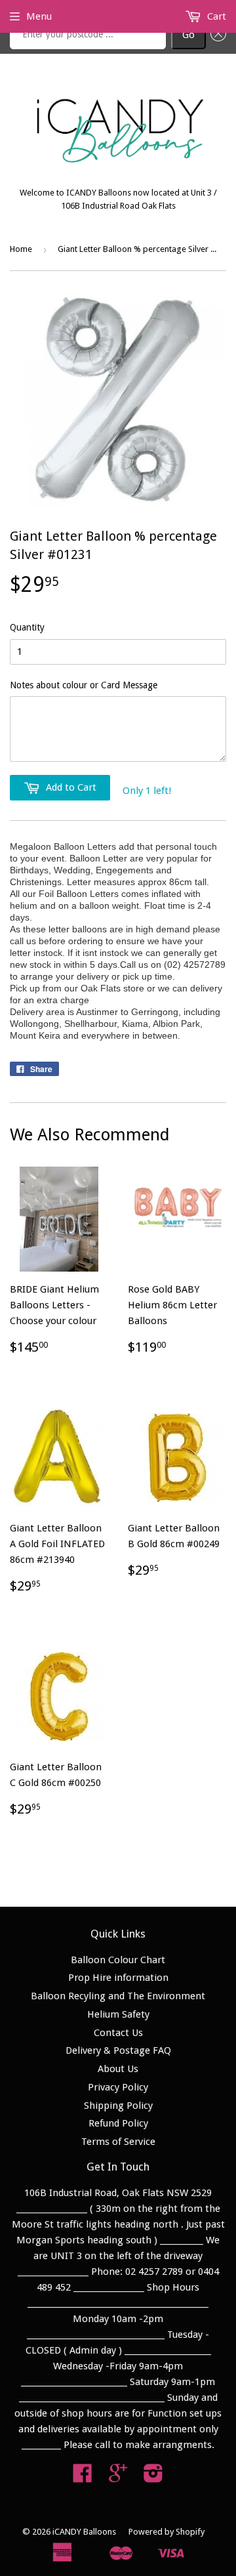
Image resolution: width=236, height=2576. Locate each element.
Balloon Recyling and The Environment (118, 1996)
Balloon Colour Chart (118, 1960)
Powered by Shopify (167, 2532)
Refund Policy (118, 2123)
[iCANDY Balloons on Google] (118, 2478)
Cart (215, 16)
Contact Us (118, 2033)
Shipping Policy (118, 2106)
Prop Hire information (118, 1978)
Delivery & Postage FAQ (118, 2050)
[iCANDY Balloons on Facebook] (83, 2478)
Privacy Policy (118, 2087)
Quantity (27, 627)
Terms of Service (118, 2142)
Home (21, 249)
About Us (118, 2069)
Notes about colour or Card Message (84, 685)
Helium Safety (118, 2014)
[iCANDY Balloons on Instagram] (153, 2478)
